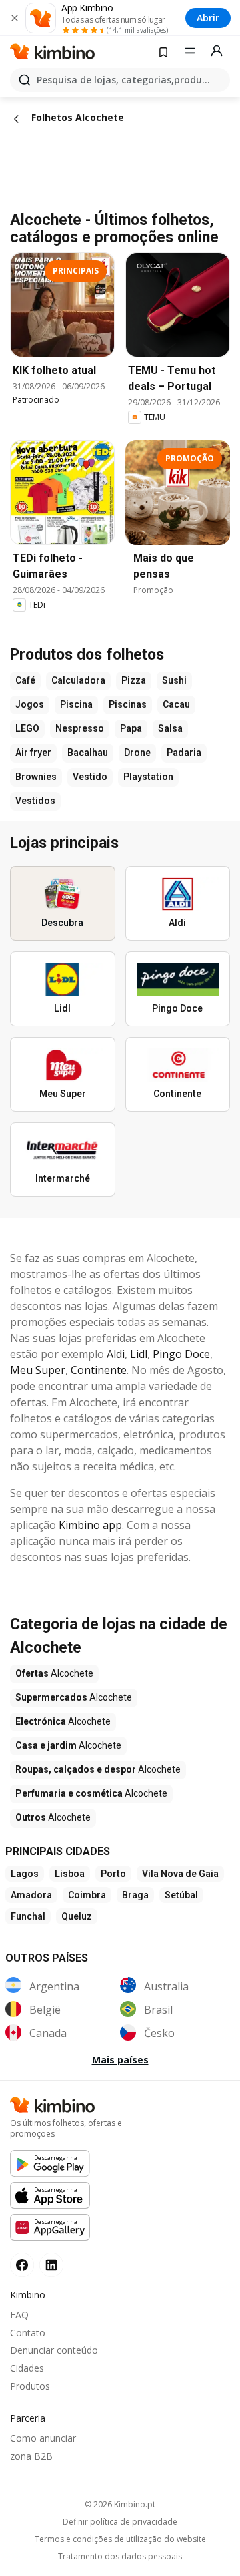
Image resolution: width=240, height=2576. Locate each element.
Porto (113, 1874)
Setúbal (181, 1895)
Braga (135, 1895)
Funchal (28, 1916)
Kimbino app (90, 1525)
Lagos (25, 1874)
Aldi (116, 1354)
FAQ (19, 2315)
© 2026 (120, 2504)
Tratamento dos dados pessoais (120, 2557)
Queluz (77, 1916)
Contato (28, 2333)
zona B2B (31, 2456)
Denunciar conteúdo (54, 2350)
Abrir (208, 18)
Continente (99, 1370)
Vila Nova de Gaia (180, 1874)
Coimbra (87, 1895)
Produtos (30, 2386)
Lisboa (70, 1874)
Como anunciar (43, 2438)
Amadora (31, 1895)
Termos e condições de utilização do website (120, 2539)
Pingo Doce (181, 1354)
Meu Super (38, 1370)
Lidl (139, 1354)
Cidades (27, 2368)
